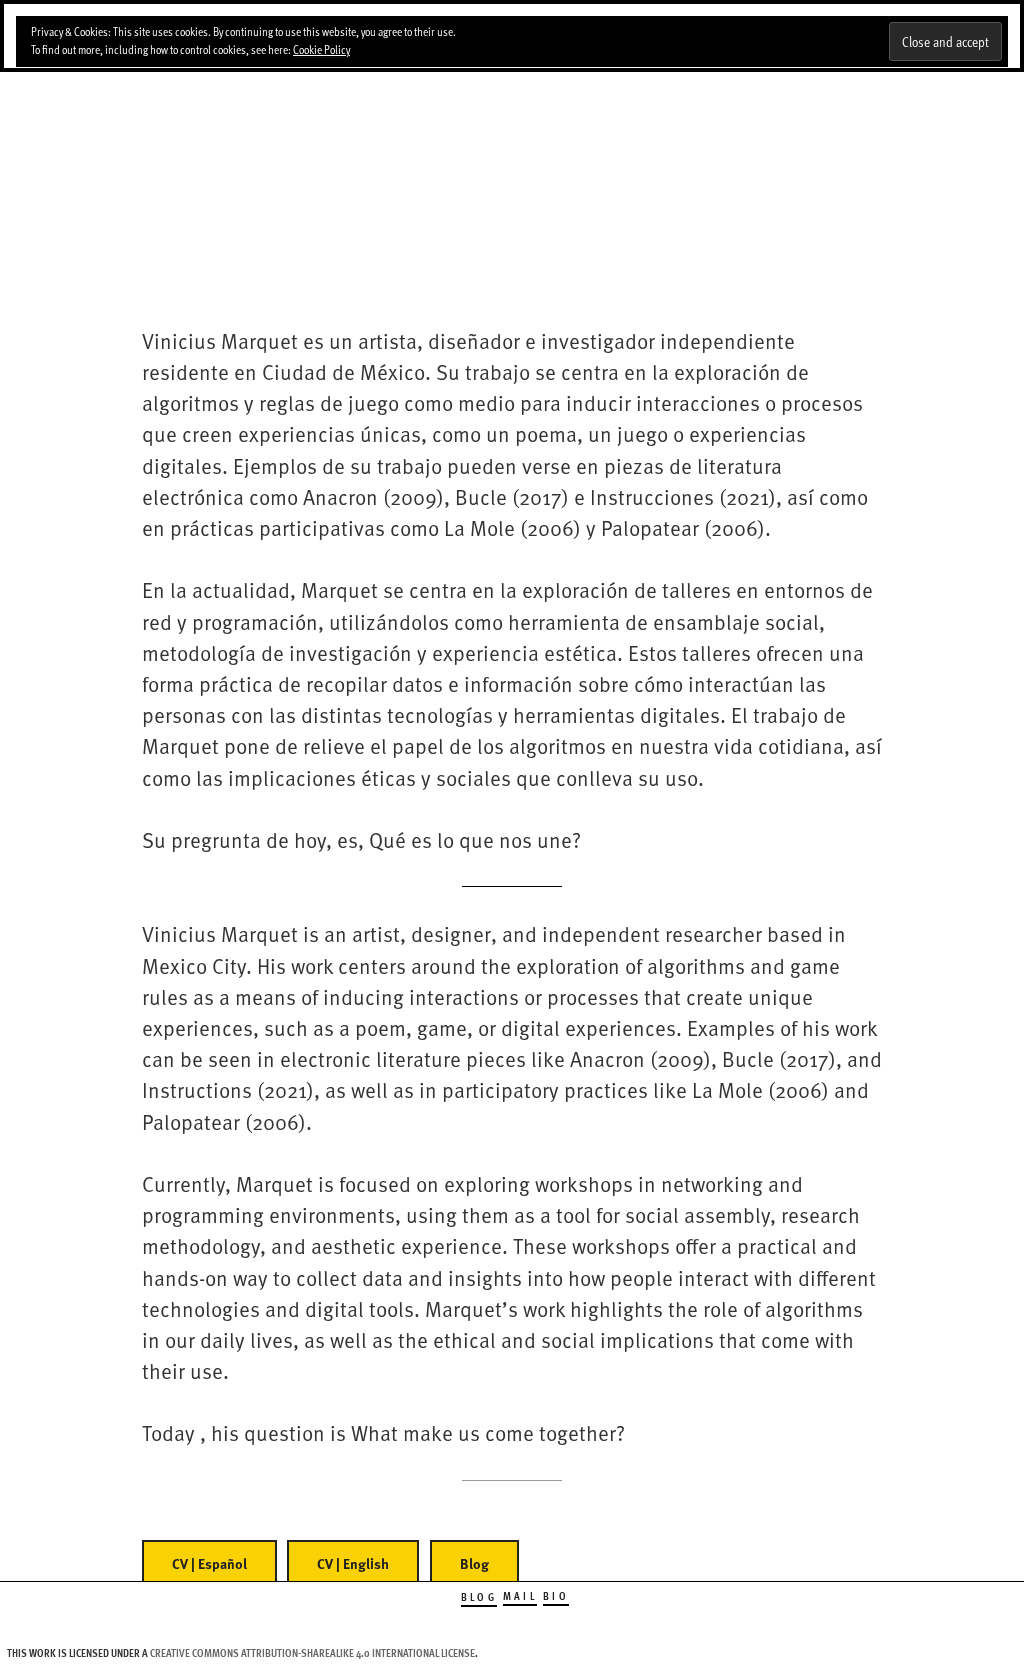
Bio (556, 1595)
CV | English (353, 1563)
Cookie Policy (321, 49)
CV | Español (209, 1563)
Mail (520, 1595)
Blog (474, 1563)
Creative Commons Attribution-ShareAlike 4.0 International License (312, 1652)
